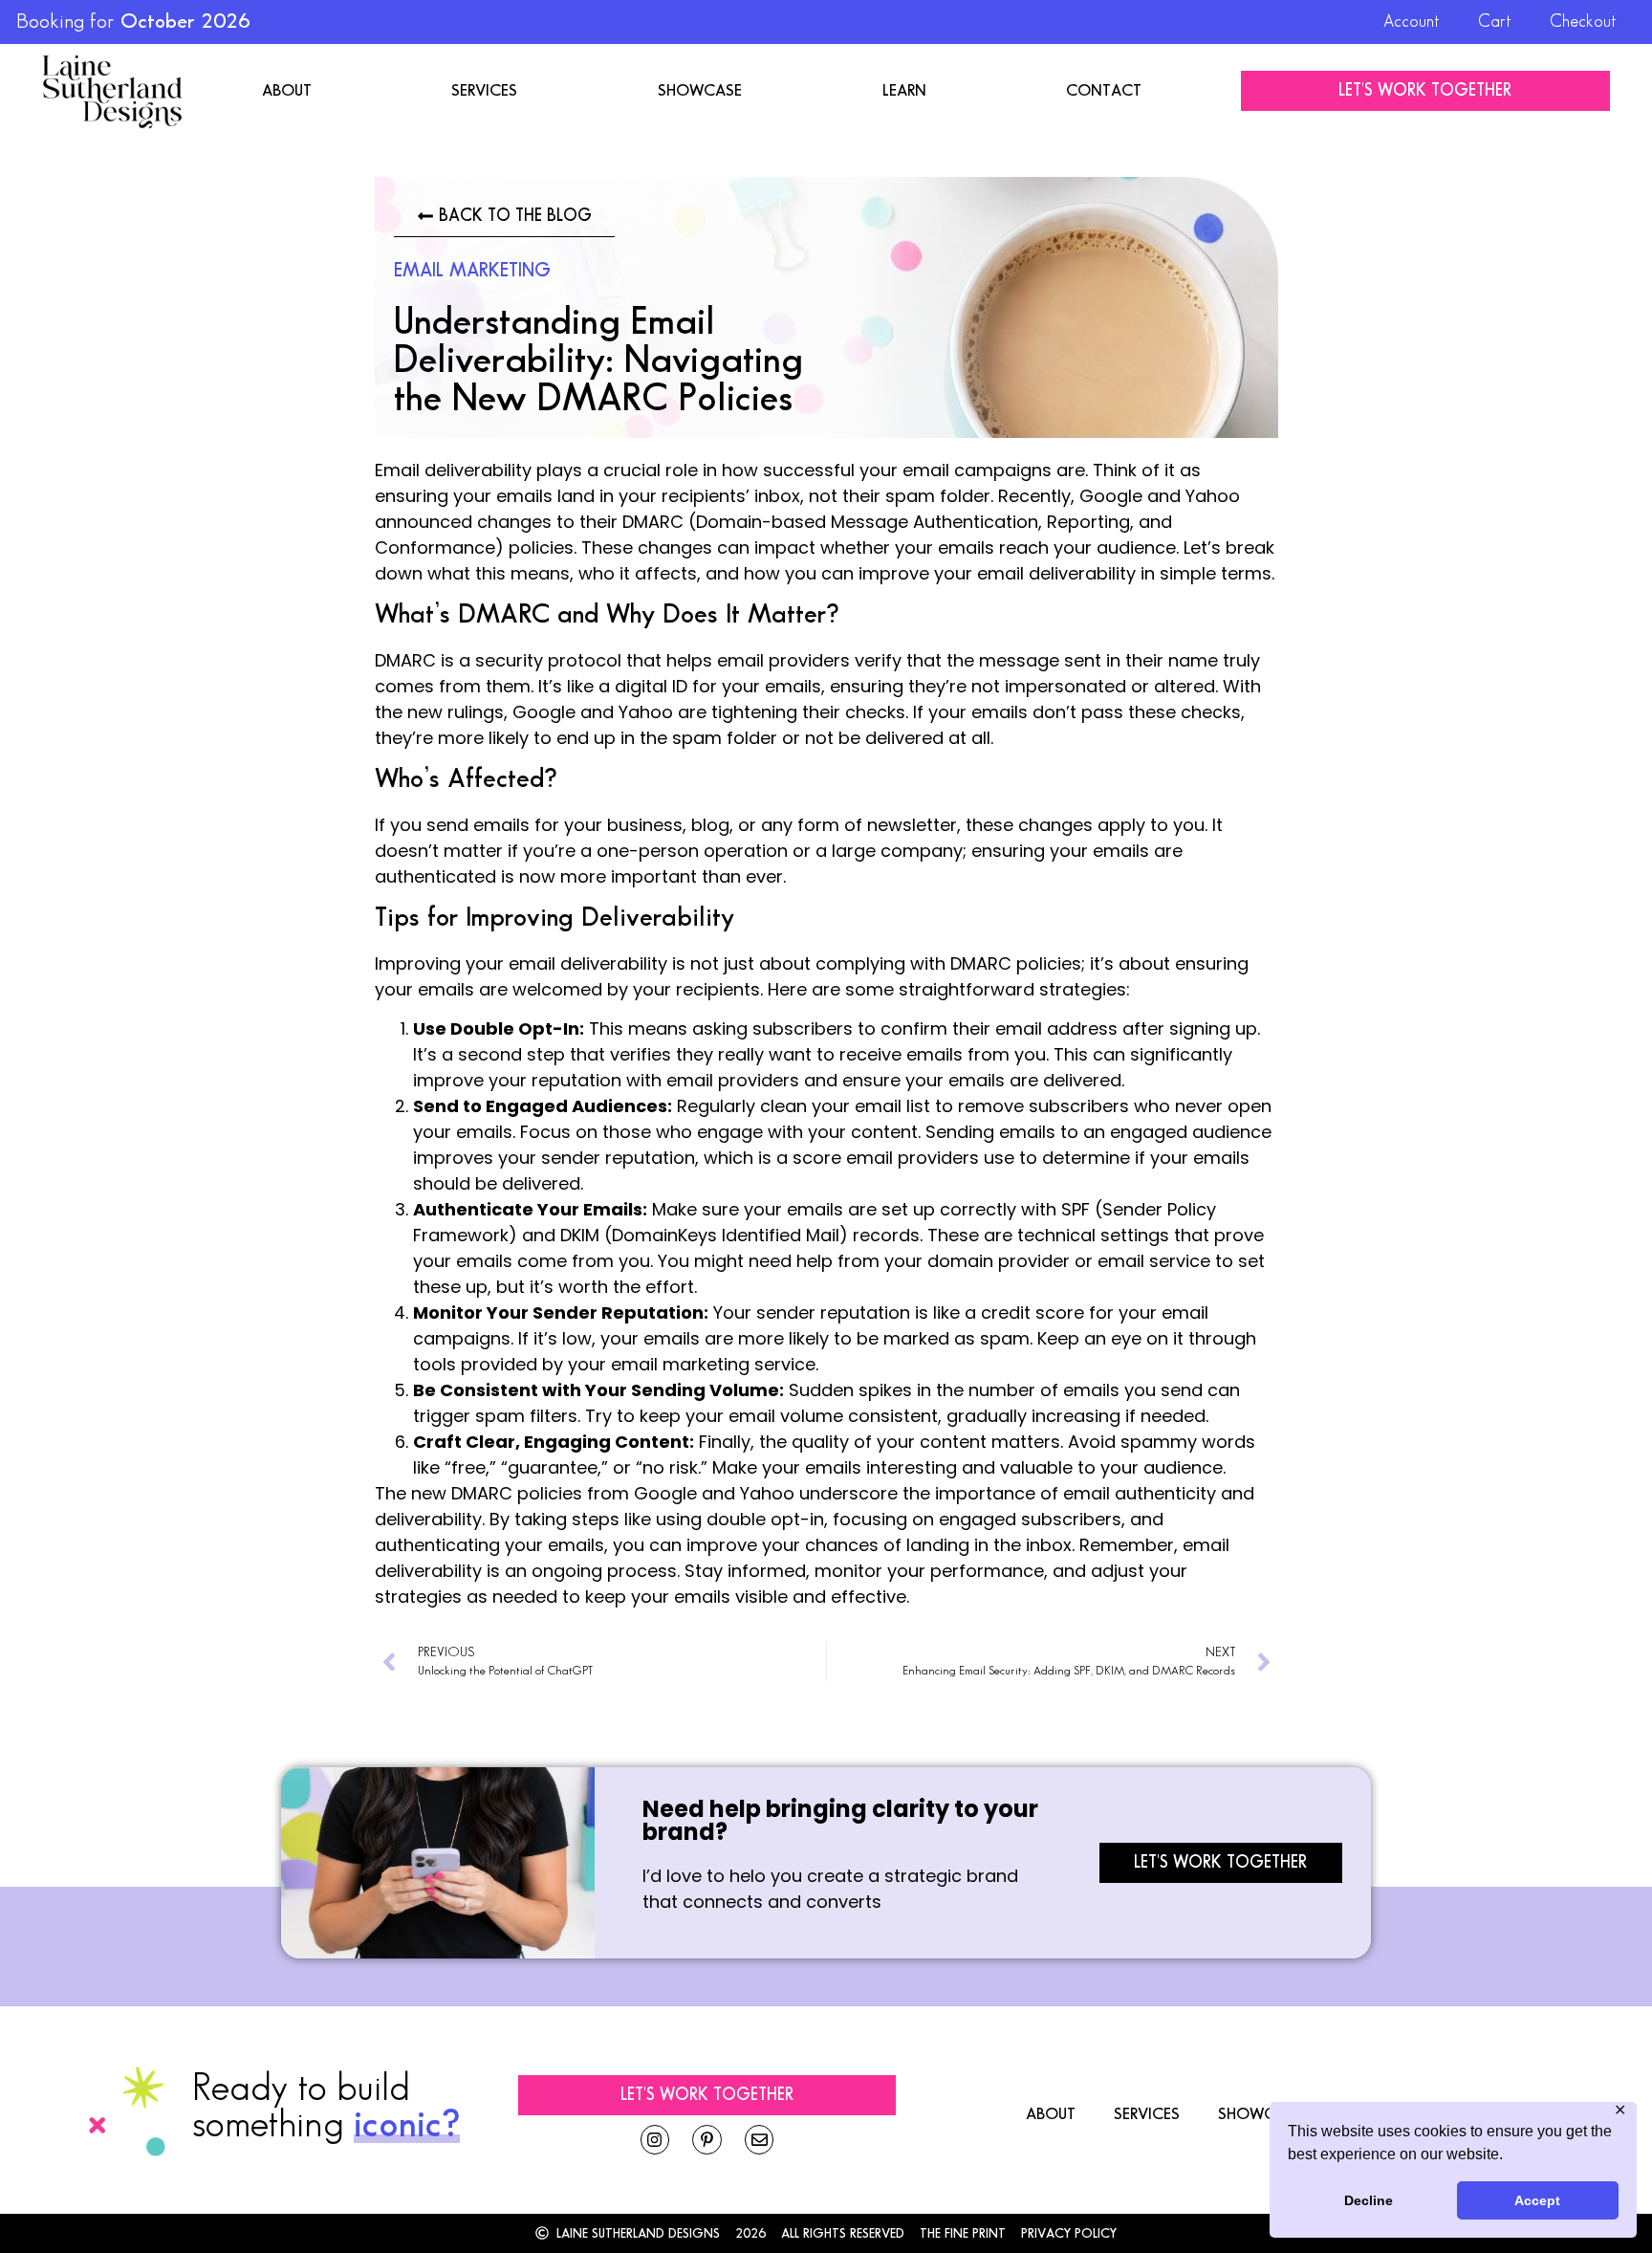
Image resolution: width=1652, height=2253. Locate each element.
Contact (1104, 91)
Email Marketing (472, 271)
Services (484, 91)
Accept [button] (1537, 2200)
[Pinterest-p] (707, 2140)
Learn (904, 91)
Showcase (700, 91)
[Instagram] (655, 2140)
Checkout (1583, 22)
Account (1412, 22)
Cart (1495, 22)
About (287, 91)
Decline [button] (1369, 2200)
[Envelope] (760, 2140)
